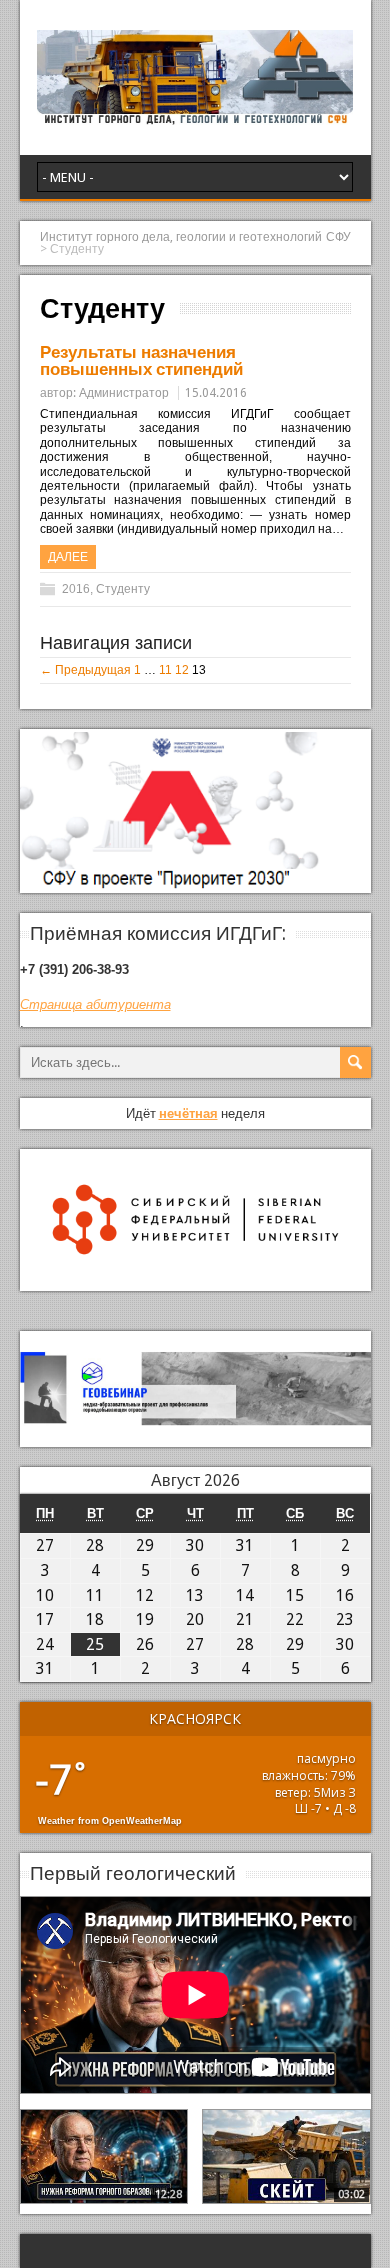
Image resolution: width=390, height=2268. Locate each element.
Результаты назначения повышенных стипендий (141, 360)
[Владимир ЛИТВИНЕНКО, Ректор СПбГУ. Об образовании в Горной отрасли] (104, 2156)
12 (182, 670)
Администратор (124, 393)
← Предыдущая (85, 670)
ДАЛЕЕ (68, 557)
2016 (76, 589)
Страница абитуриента (95, 1004)
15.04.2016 (216, 393)
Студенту (123, 589)
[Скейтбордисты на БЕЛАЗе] (286, 2156)
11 (165, 670)
